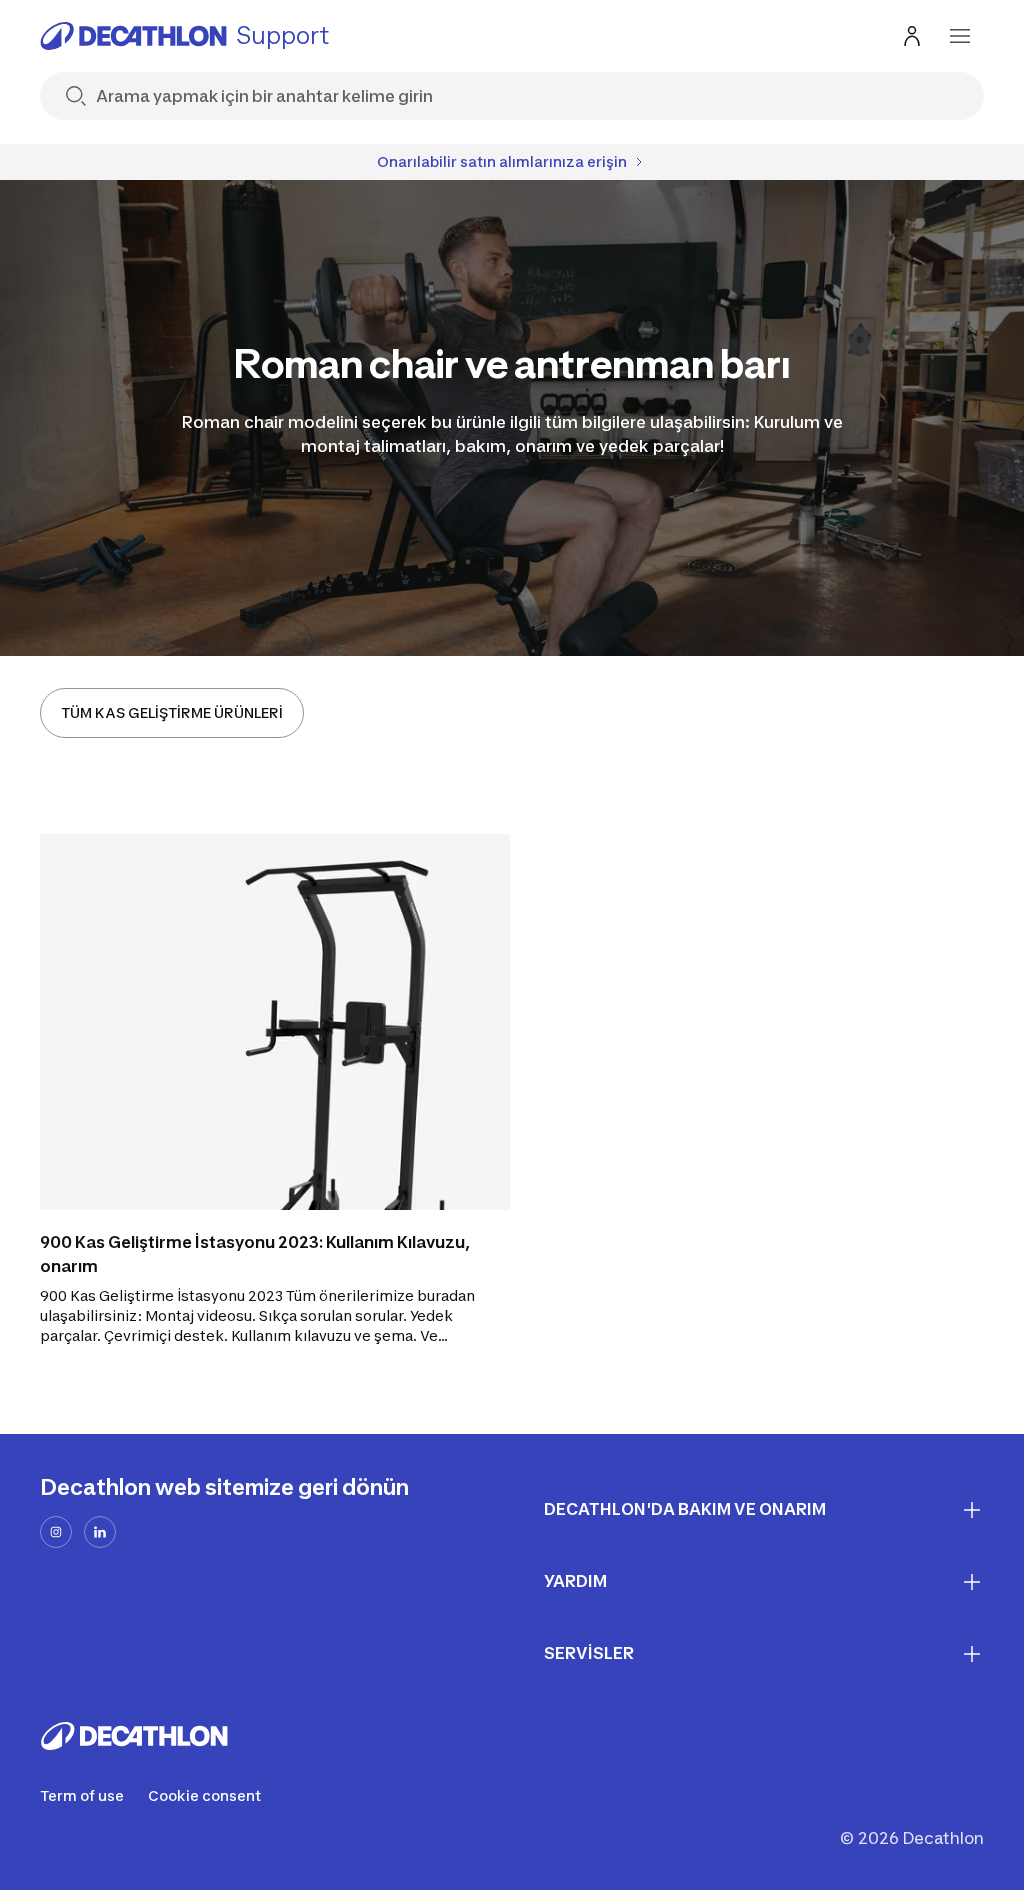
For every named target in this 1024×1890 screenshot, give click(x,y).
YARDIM (575, 1581)
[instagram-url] (56, 1532)
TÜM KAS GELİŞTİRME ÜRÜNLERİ (172, 712)
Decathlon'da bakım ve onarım (685, 1509)
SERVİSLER (589, 1653)
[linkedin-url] (100, 1532)
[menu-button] (960, 36)
